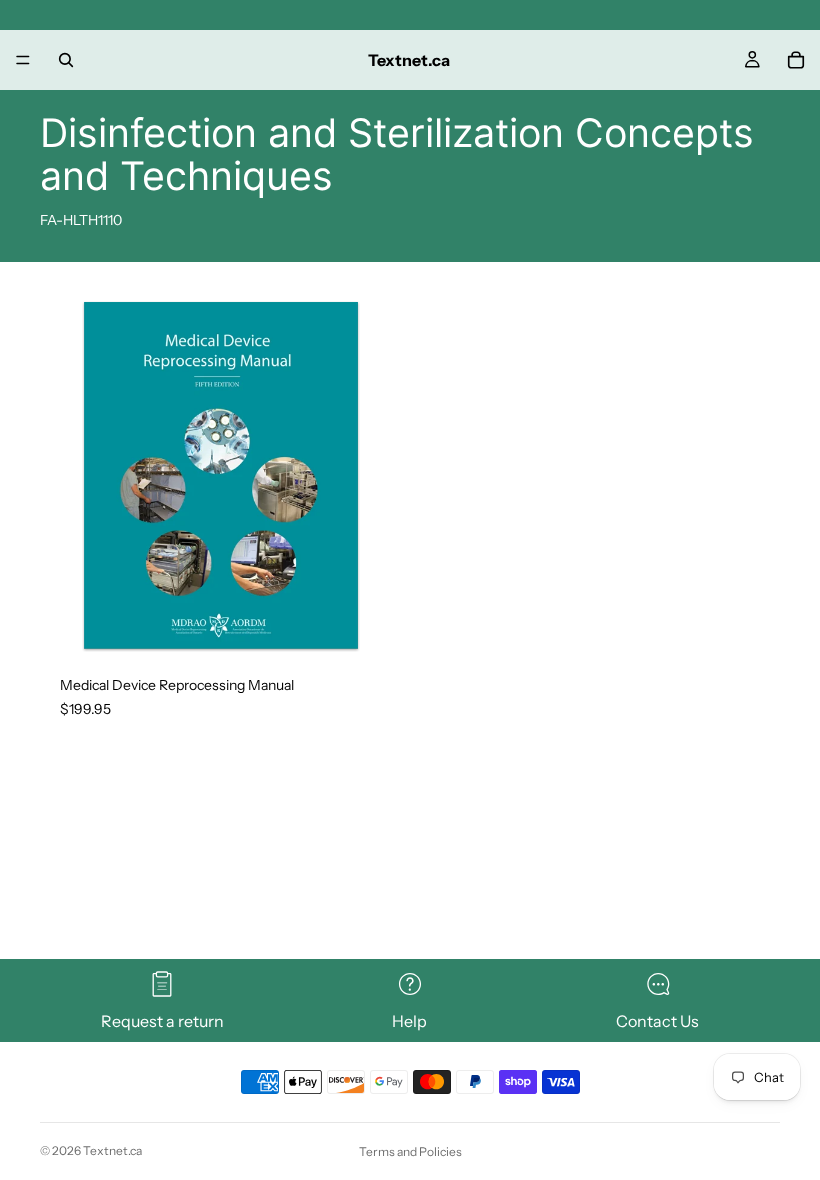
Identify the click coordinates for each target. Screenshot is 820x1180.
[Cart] (796, 60)
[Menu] (23, 60)
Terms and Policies (410, 1151)
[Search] (66, 60)
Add (388, 625)
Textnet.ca (112, 1150)
